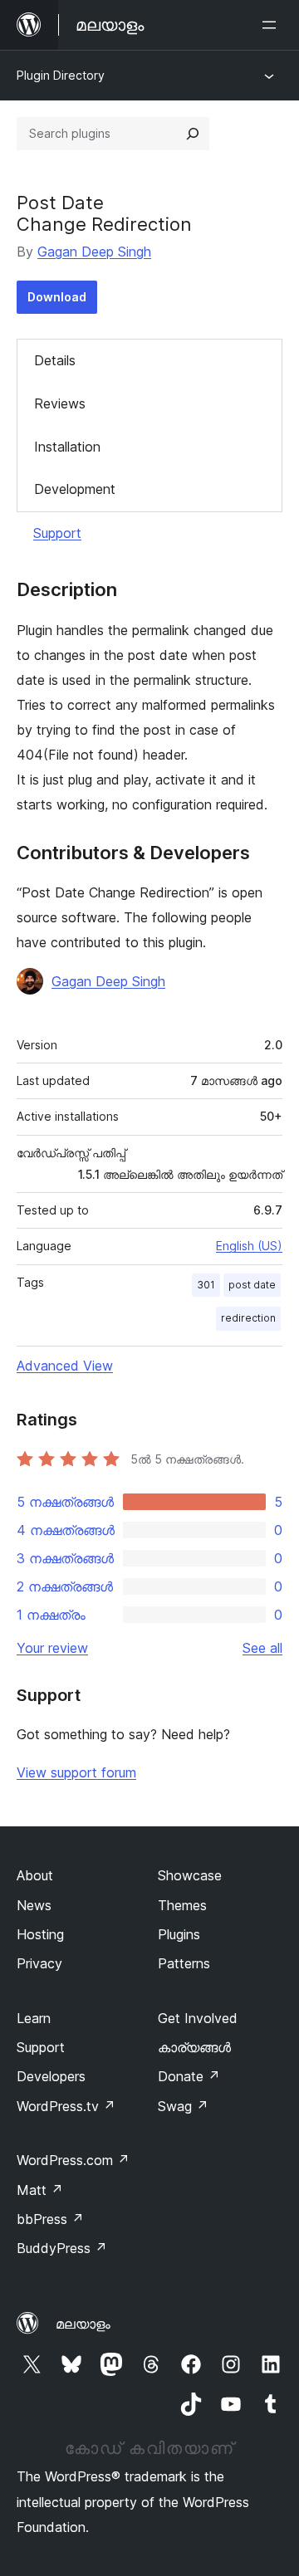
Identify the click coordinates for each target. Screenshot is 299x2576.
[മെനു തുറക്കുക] (272, 25)
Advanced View (65, 1366)
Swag (183, 2106)
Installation (67, 447)
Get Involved (198, 2018)
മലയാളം (83, 2324)
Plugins (179, 1934)
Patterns (184, 1963)
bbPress (50, 2219)
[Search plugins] (193, 134)
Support (57, 533)
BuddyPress (62, 2248)
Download (57, 297)
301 (206, 1285)
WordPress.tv (66, 2106)
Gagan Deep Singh (94, 252)
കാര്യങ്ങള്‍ (194, 2047)
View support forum (76, 1772)
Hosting (40, 1934)
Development (75, 489)
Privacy (39, 1963)
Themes (182, 1905)
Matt (40, 2190)
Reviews (60, 403)
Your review (52, 1648)
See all (262, 1648)
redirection (248, 1318)
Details (55, 360)
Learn (34, 2018)
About (35, 1875)
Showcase (190, 1875)
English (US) (249, 1246)
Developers (51, 2076)
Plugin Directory (61, 75)
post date (252, 1285)
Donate (189, 2076)
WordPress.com (73, 2160)
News (34, 1905)
